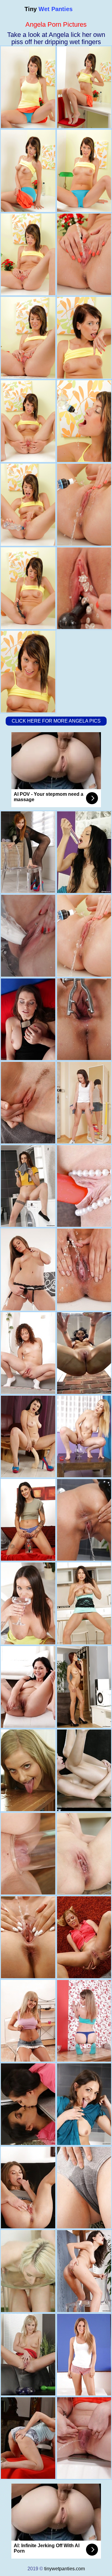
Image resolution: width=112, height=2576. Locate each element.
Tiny (49, 9)
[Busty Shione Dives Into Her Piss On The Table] (28, 1687)
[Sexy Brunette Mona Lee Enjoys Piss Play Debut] (28, 1019)
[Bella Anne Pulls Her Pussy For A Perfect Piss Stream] (28, 2021)
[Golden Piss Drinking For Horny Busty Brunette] (28, 1603)
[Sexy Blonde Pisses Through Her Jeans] (28, 2355)
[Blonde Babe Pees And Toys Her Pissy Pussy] (28, 1854)
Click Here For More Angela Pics (56, 721)
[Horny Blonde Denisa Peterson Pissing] (28, 2271)
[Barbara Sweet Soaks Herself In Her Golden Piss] (28, 1103)
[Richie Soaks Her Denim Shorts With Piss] (28, 1353)
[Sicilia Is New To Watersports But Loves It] (28, 1770)
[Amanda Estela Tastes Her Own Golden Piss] (28, 2104)
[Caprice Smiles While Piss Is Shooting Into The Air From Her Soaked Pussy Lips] (28, 1269)
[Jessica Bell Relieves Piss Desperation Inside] (28, 1186)
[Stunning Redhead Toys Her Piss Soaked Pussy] (28, 2438)
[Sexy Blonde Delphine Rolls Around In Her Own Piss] (28, 1937)
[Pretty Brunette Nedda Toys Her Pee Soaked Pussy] (28, 2188)
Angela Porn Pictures (56, 24)
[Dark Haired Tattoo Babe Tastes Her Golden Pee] (28, 1520)
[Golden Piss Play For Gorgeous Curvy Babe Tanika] (28, 1436)
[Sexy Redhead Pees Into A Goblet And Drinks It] (28, 852)
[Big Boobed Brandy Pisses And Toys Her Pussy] (28, 936)
